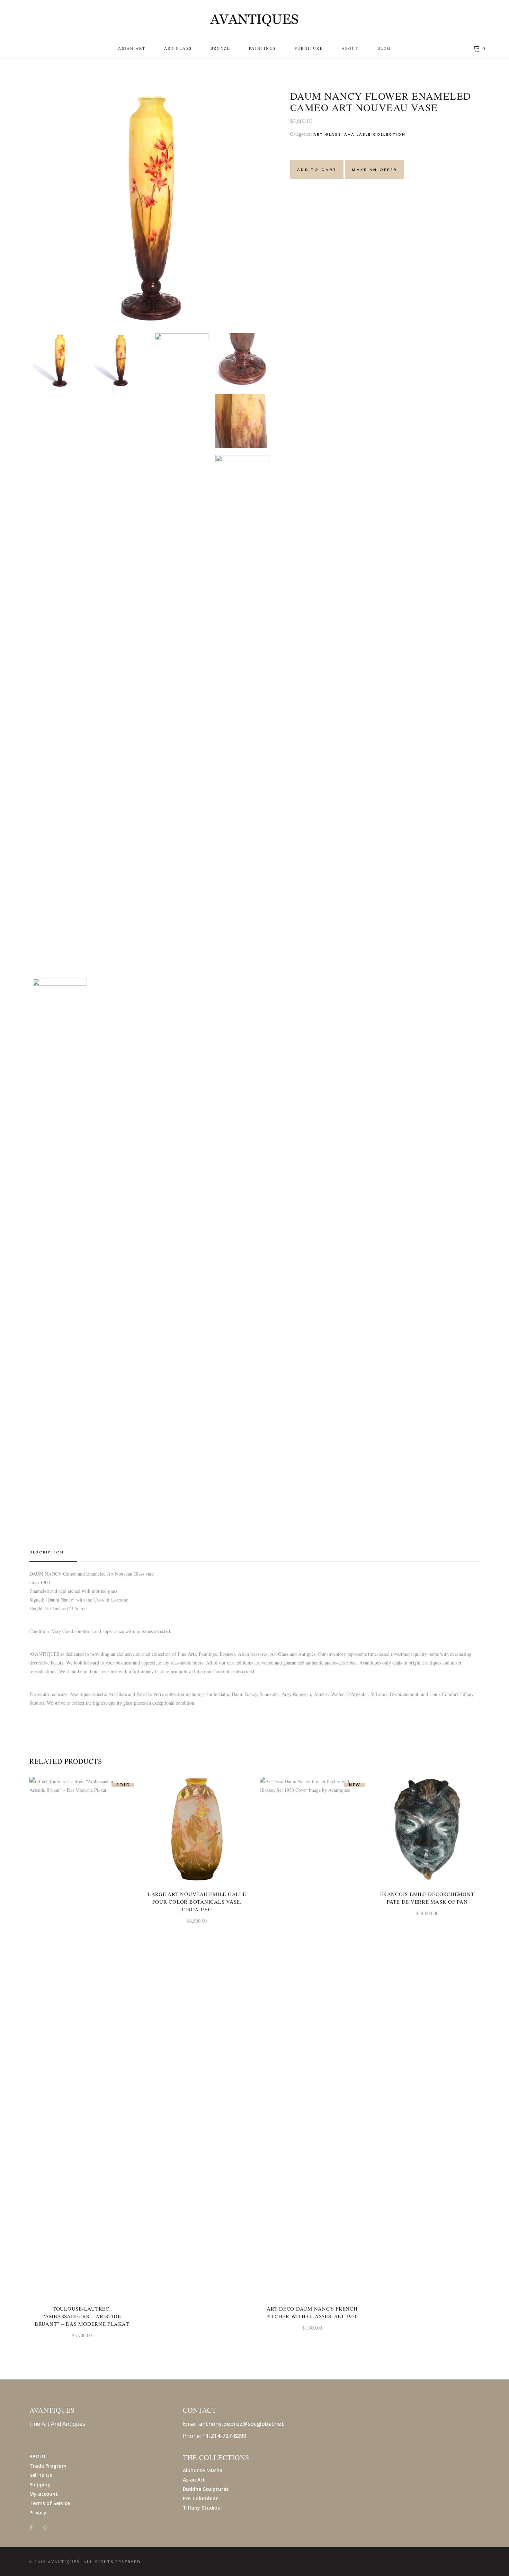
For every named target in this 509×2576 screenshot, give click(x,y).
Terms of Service (50, 2503)
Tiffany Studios (201, 2508)
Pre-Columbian (201, 2498)
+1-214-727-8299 (224, 2436)
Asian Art (194, 2480)
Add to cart (317, 170)
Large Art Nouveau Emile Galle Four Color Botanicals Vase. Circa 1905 (197, 1902)
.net (278, 2424)
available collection (375, 134)
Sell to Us (41, 2475)
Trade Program (48, 2466)
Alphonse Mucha (203, 2470)
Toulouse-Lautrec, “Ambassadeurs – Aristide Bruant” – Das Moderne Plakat (82, 2316)
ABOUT (38, 2456)
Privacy (38, 2512)
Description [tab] (47, 1552)
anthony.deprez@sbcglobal (236, 2424)
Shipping (40, 2484)
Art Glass (327, 134)
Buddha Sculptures (206, 2489)
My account (44, 2494)
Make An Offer (374, 170)
